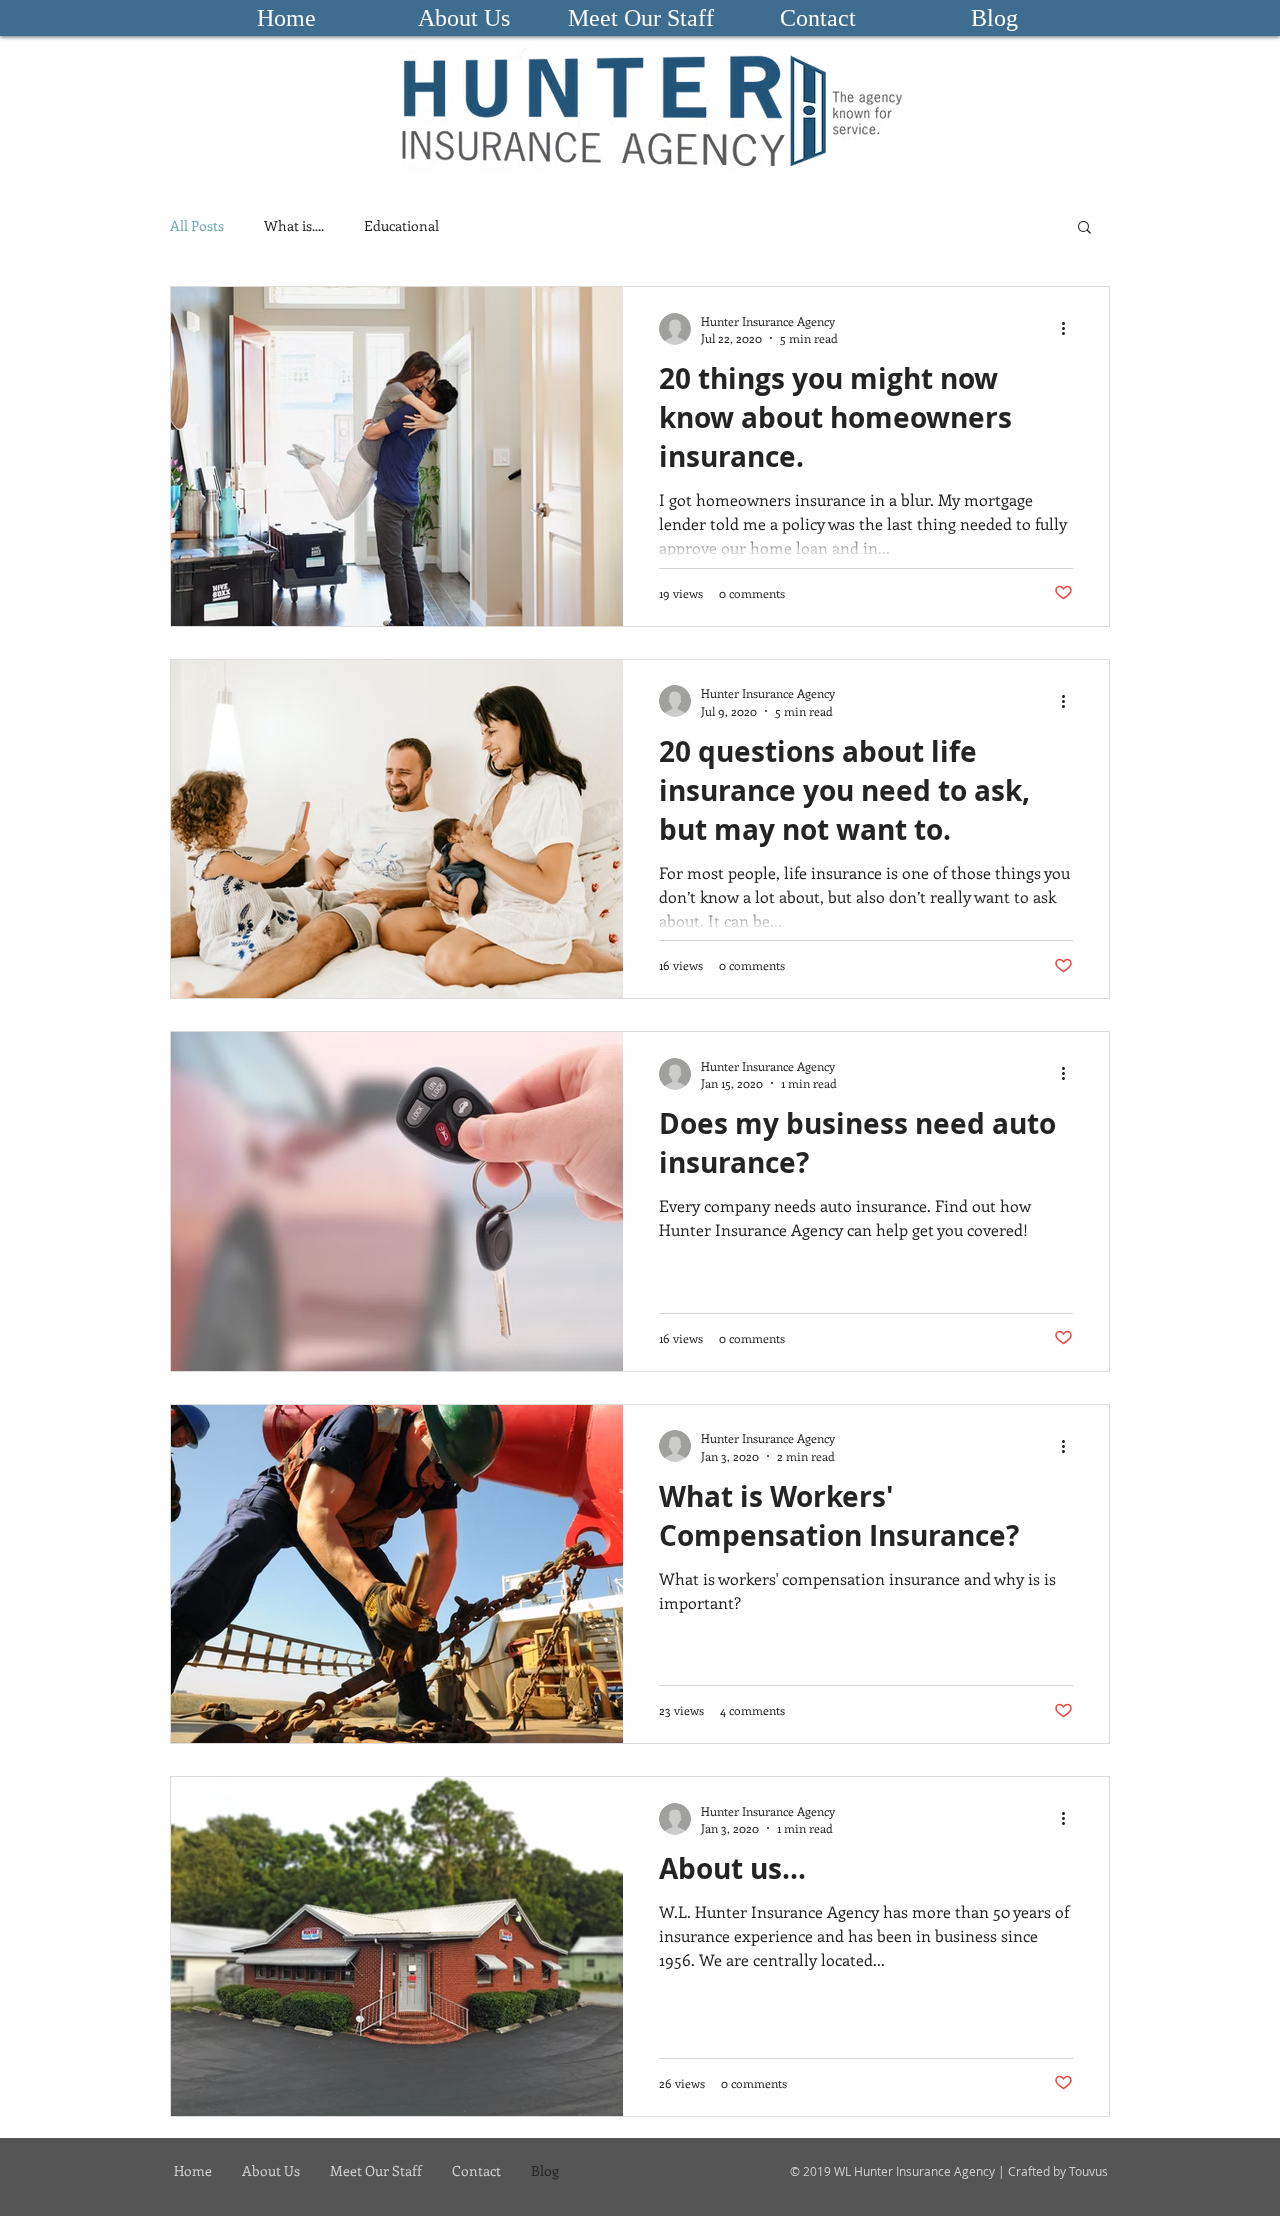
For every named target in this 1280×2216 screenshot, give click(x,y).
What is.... (294, 225)
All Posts (197, 225)
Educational (401, 225)
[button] (1084, 228)
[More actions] (1070, 329)
